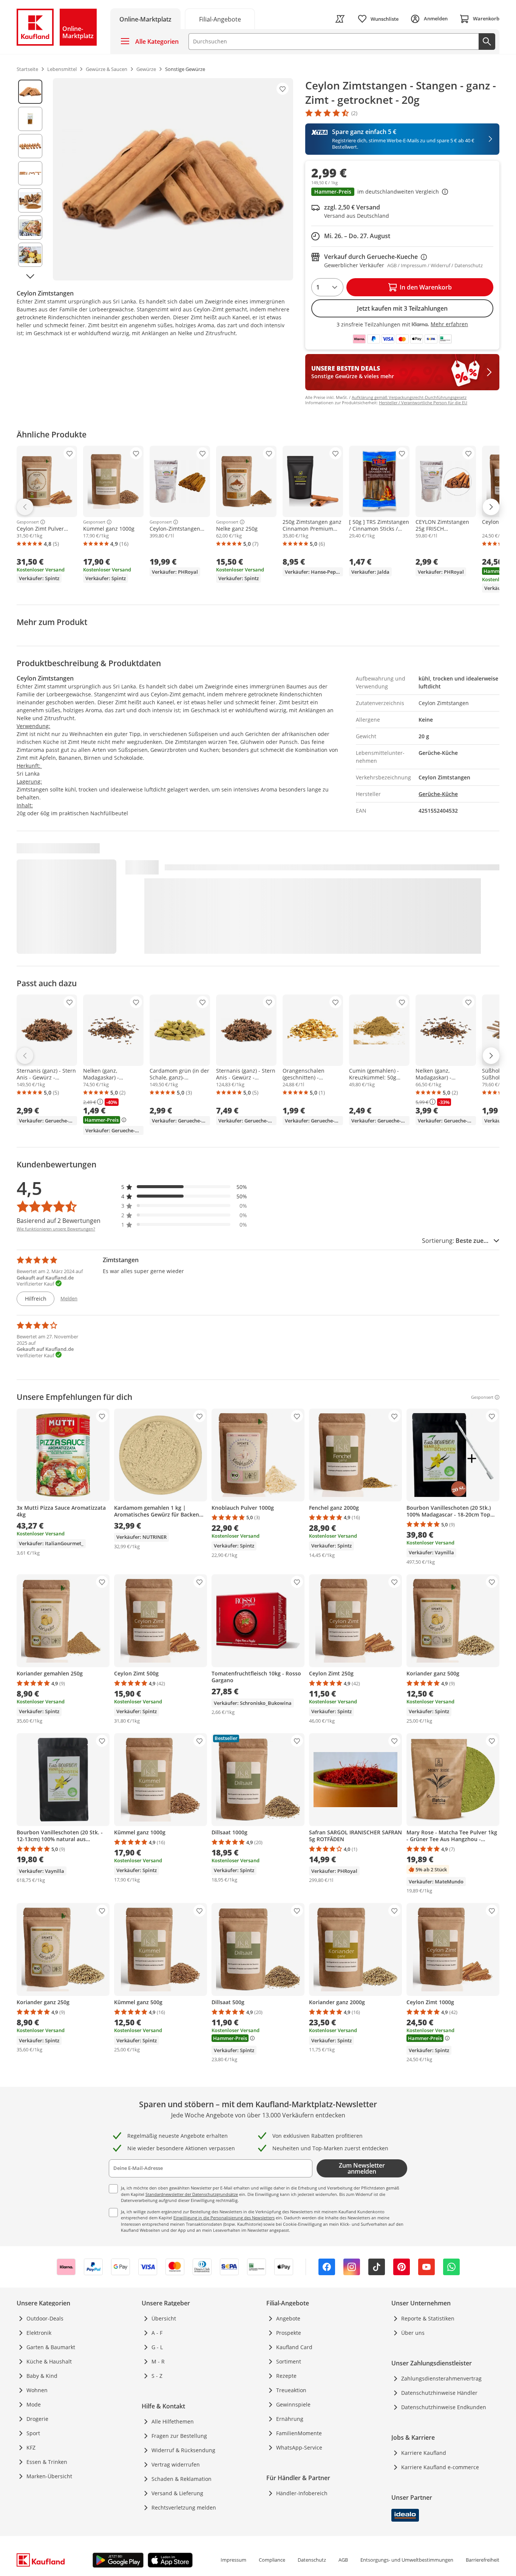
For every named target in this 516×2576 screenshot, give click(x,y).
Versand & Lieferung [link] (177, 2493)
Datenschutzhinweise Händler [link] (439, 2393)
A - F (157, 2333)
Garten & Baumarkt (51, 2347)
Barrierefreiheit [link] (483, 2560)
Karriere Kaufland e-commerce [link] (440, 2467)
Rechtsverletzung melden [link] (184, 2507)
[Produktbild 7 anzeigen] (30, 255)
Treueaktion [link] (291, 2390)
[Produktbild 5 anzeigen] (30, 200)
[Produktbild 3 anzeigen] (30, 146)
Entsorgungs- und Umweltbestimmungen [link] (407, 2560)
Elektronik (39, 2333)
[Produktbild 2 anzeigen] (30, 119)
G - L (157, 2347)
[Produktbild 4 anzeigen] (30, 173)
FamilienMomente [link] (299, 2433)
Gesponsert (28, 522)
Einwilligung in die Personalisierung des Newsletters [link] (224, 2218)
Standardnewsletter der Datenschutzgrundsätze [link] (192, 2194)
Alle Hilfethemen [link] (173, 2421)
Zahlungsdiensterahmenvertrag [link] (441, 2378)
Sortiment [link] (289, 2361)
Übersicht (164, 2318)
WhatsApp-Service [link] (299, 2447)
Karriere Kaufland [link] (424, 2453)
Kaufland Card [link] (294, 2347)
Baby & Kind (42, 2376)
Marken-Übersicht (49, 2476)
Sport (33, 2433)
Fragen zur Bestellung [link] (179, 2436)
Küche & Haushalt (49, 2361)
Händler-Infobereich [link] (302, 2493)
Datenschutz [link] (312, 2560)
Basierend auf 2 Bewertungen (59, 1221)
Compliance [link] (272, 2560)
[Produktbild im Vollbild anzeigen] (173, 179)
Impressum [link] (233, 2560)
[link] (220, 19)
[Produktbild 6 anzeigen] (30, 228)
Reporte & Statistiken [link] (428, 2318)
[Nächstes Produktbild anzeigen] (30, 276)
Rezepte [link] (286, 2376)
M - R (158, 2361)
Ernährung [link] (290, 2419)
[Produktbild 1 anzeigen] (30, 92)
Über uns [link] (413, 2333)
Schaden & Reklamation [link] (182, 2479)
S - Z (157, 2376)
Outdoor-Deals (45, 2318)
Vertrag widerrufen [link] (176, 2464)
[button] (402, 192)
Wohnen (37, 2390)
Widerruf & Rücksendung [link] (183, 2450)
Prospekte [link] (289, 2333)
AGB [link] (343, 2560)
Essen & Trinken (47, 2462)
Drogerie (37, 2419)
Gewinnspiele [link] (293, 2404)
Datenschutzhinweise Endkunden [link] (444, 2407)
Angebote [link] (288, 2318)
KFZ (31, 2447)
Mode (34, 2404)
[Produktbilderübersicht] (30, 179)
